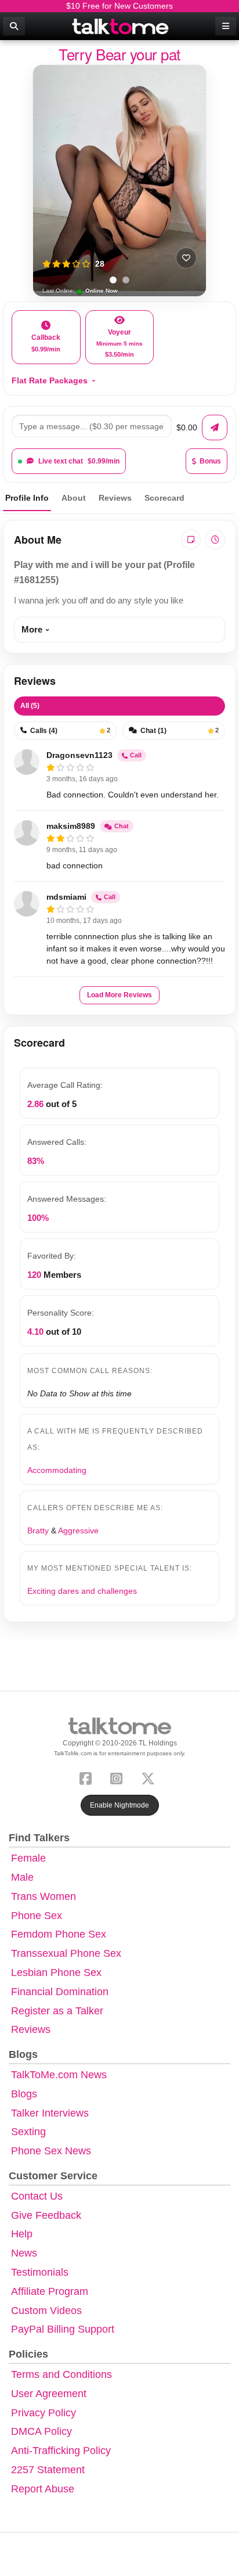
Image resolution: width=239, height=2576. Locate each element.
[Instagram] (119, 1778)
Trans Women (44, 1896)
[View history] (215, 540)
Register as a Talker (57, 2011)
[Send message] (215, 427)
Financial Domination (60, 1992)
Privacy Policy (44, 2413)
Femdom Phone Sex (59, 1934)
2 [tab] (126, 280)
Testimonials (40, 2272)
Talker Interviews (50, 2113)
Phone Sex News (51, 2151)
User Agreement (49, 2394)
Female (28, 1858)
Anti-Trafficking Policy (61, 2451)
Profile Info (27, 498)
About (74, 498)
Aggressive (78, 1530)
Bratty (38, 1530)
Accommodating (57, 1470)
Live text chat (79, 461)
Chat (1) (180, 731)
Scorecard (164, 498)
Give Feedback (46, 2215)
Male (22, 1877)
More (32, 629)
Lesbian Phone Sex (56, 1973)
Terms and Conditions (61, 2374)
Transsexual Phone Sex (66, 1953)
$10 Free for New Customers (119, 6)
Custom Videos (46, 2311)
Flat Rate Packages (50, 380)
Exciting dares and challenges (82, 1591)
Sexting (28, 2132)
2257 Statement (48, 2470)
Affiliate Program (50, 2291)
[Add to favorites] (186, 258)
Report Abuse (43, 2489)
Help (22, 2234)
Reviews (115, 498)
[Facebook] (88, 1778)
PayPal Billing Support (63, 2329)
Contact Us (37, 2196)
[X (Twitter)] (150, 1778)
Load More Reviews (119, 995)
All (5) (30, 706)
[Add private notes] (191, 540)
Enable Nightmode (119, 1805)
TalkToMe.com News (59, 2075)
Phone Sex (37, 1916)
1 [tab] (113, 280)
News (24, 2253)
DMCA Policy (41, 2431)
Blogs (24, 2094)
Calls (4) (70, 731)
